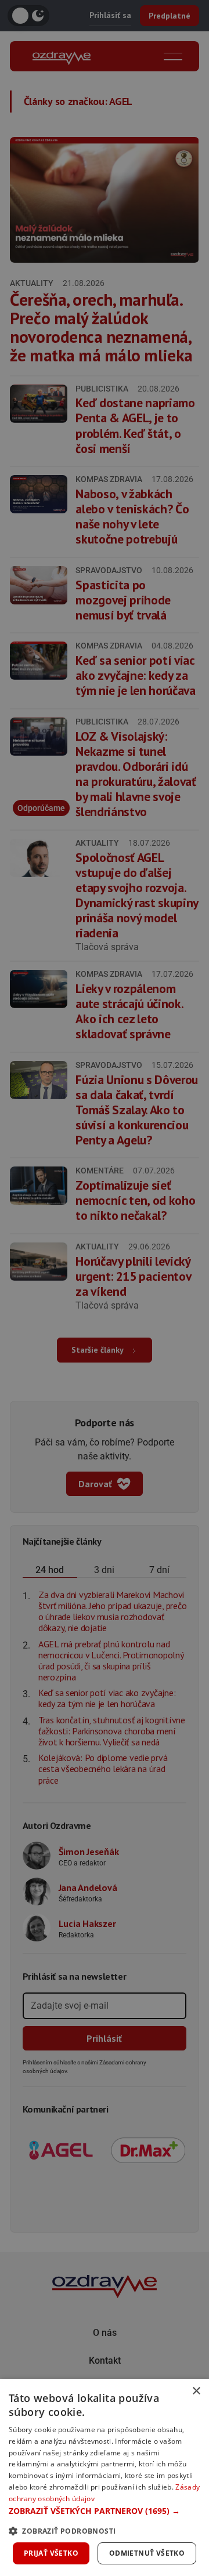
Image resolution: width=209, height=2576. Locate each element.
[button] (105, 2511)
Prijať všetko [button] (51, 2553)
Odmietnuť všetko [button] (147, 2553)
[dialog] (105, 2477)
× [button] (196, 2391)
